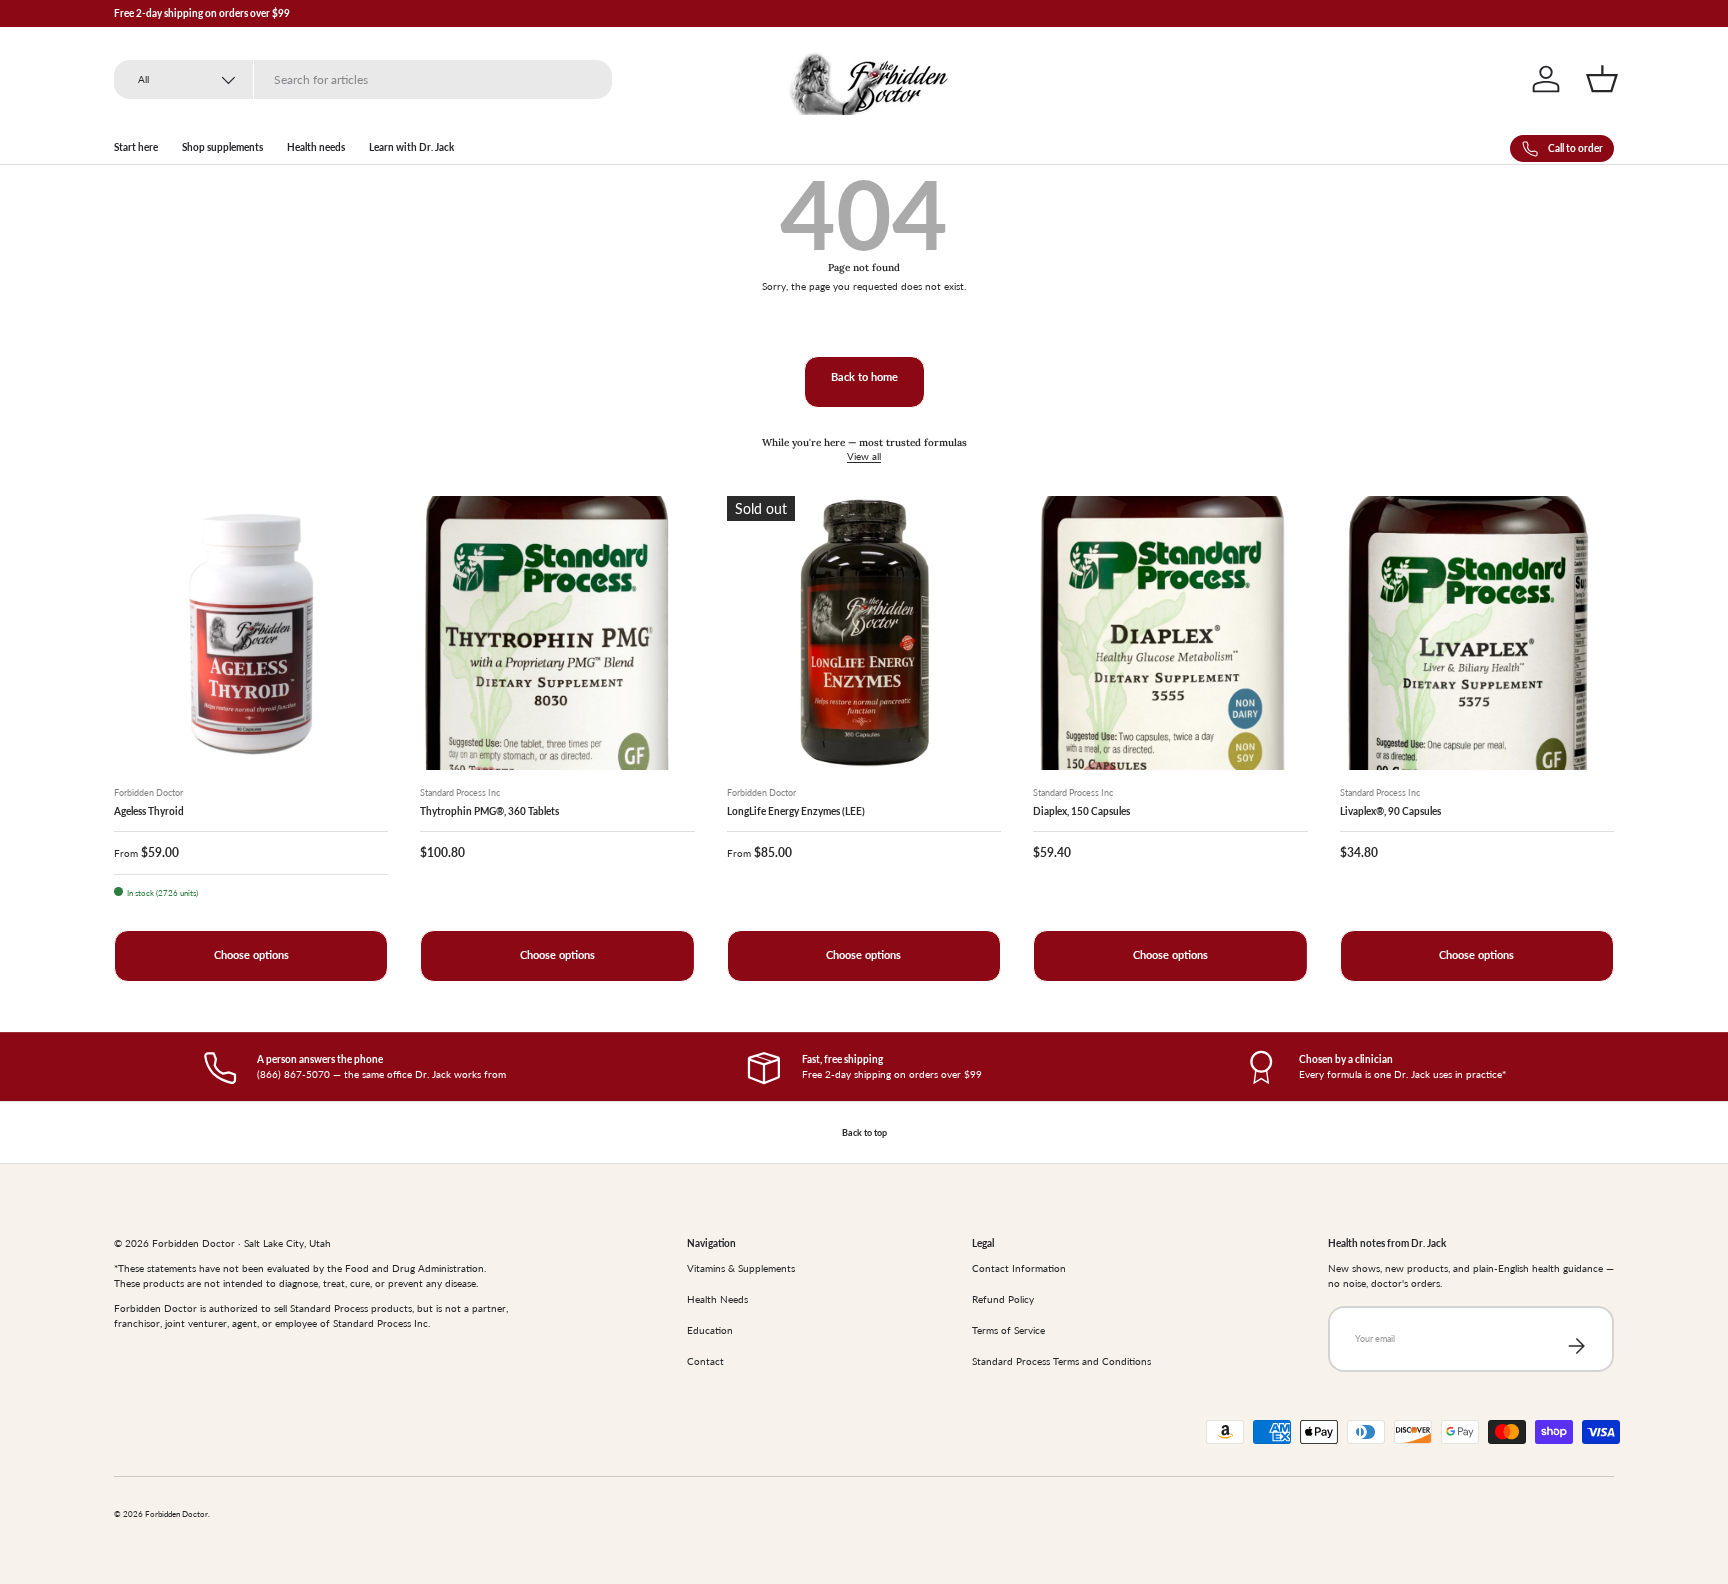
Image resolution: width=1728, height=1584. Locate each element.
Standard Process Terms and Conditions (1061, 1361)
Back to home (864, 377)
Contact (705, 1361)
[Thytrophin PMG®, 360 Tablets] (557, 633)
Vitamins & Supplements (741, 1268)
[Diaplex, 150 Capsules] (1170, 633)
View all (864, 456)
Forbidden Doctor (176, 1514)
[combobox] (363, 79)
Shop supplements (222, 147)
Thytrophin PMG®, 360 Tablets (489, 811)
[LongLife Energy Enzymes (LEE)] (864, 633)
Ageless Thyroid (149, 811)
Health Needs (717, 1299)
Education (710, 1330)
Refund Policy (1003, 1299)
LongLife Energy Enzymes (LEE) (796, 811)
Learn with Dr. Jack (411, 147)
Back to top (864, 1132)
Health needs (316, 147)
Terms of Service (1008, 1330)
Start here (136, 147)
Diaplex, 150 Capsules (1081, 811)
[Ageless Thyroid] (251, 633)
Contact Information (1019, 1268)
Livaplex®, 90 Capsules (1390, 811)
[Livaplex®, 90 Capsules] (1477, 633)
